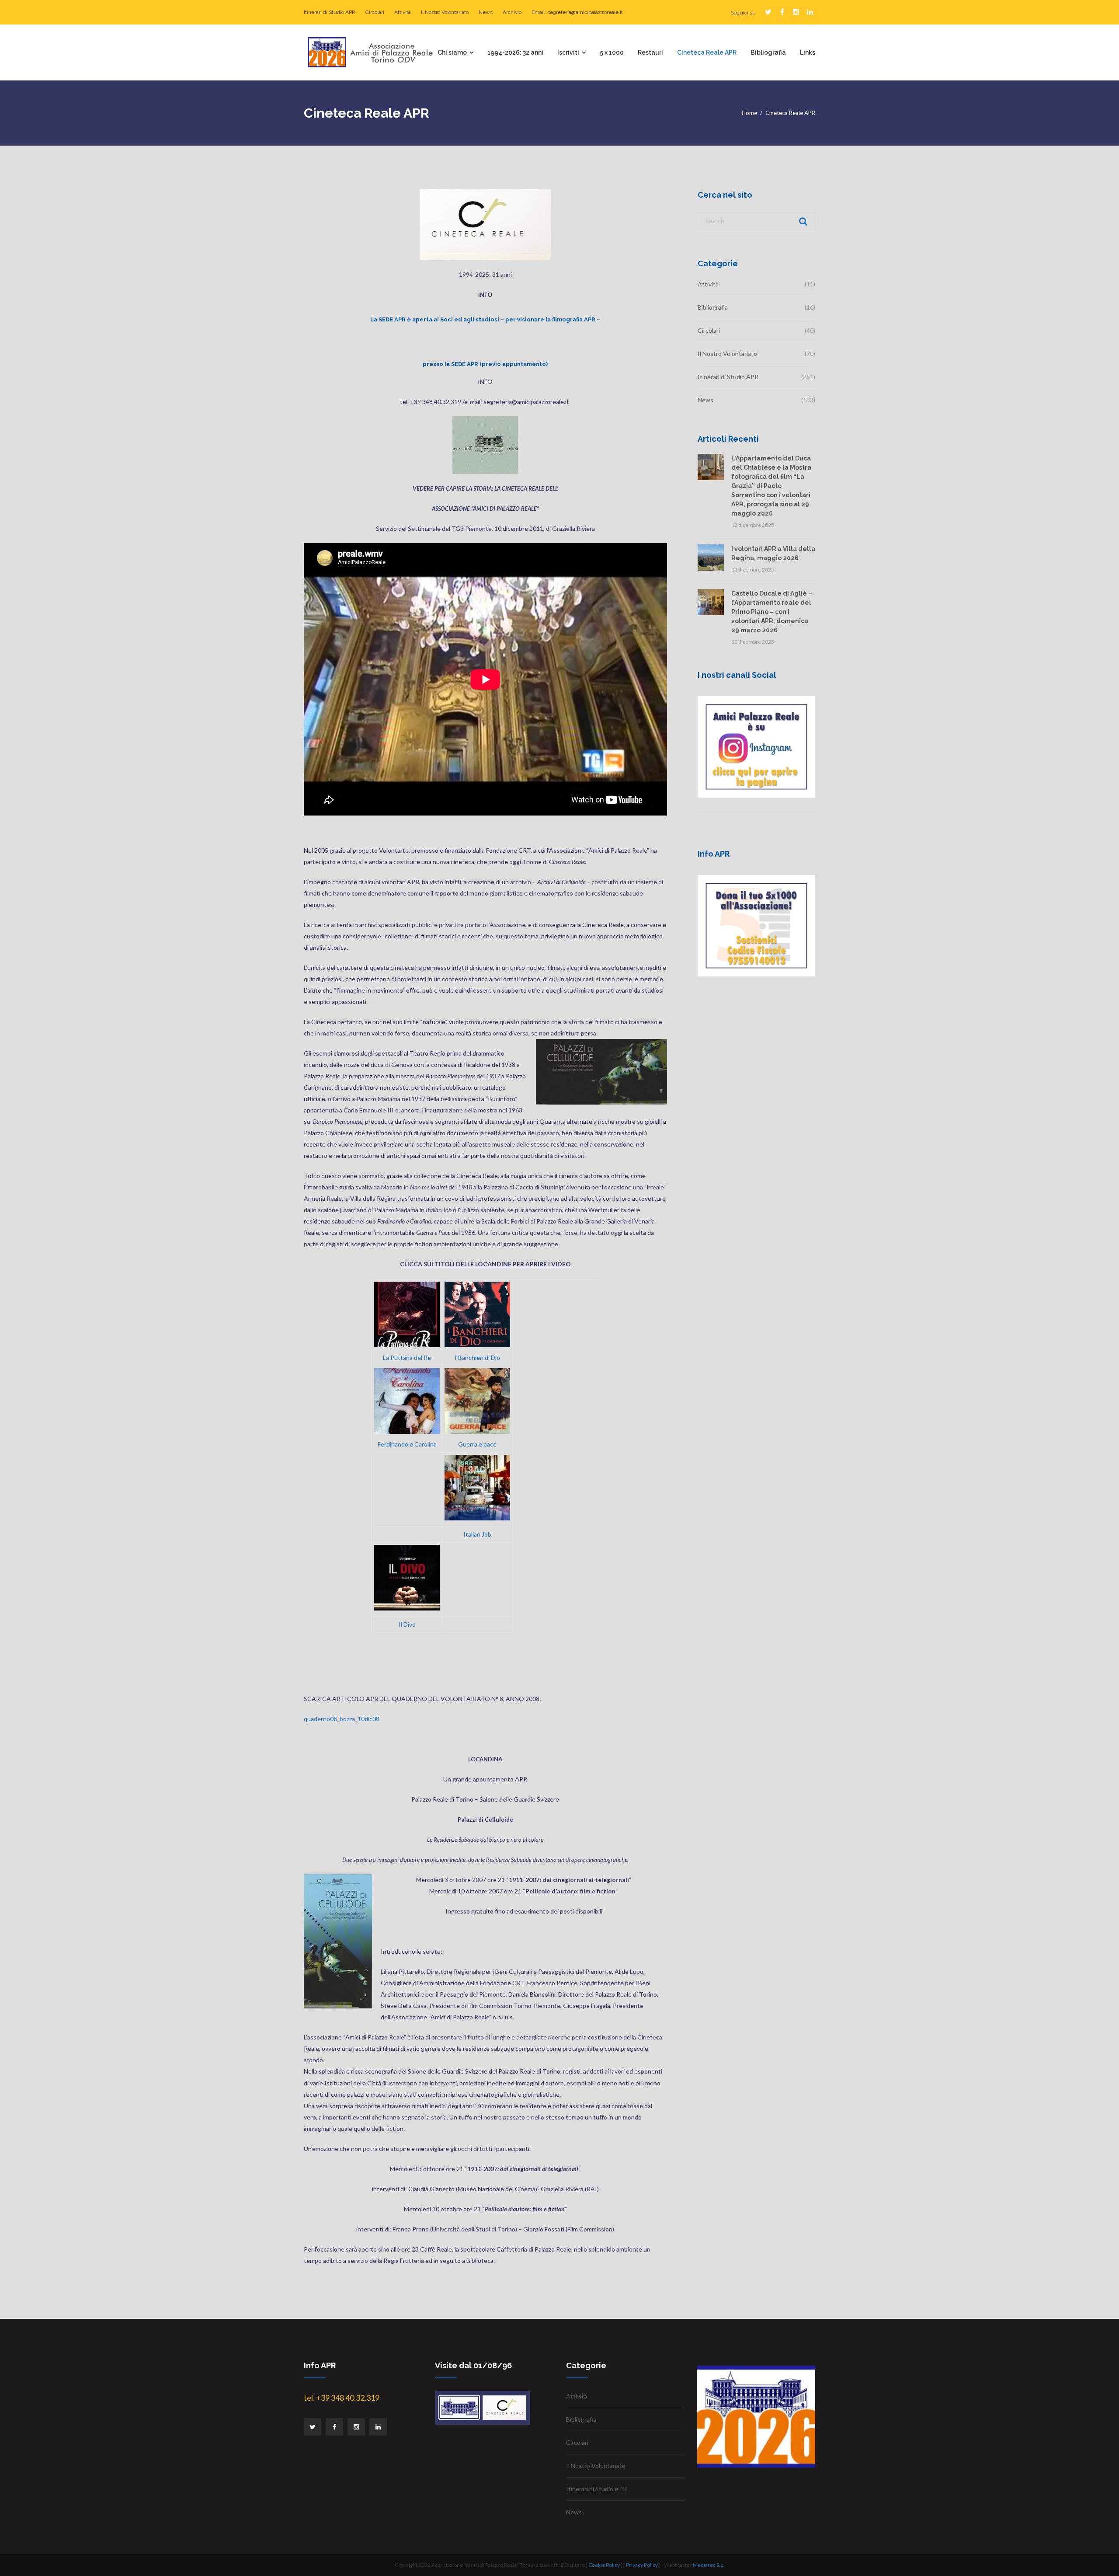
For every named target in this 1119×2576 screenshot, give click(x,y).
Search (802, 221)
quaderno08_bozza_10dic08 (342, 1719)
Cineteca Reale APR (707, 52)
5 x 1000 (612, 52)
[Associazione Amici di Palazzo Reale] (370, 51)
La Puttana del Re (407, 1358)
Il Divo (407, 1624)
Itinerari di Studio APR (330, 12)
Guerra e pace (477, 1444)
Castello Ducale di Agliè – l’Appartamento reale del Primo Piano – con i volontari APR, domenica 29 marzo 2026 (772, 612)
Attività (403, 12)
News (486, 12)
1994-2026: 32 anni (515, 52)
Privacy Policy (642, 2565)
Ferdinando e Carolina (407, 1444)
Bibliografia (768, 52)
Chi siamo (452, 52)
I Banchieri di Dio (477, 1358)
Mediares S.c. (709, 2565)
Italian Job (477, 1534)
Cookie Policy (604, 2565)
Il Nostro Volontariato (445, 12)
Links (808, 52)
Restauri (650, 52)
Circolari (375, 12)
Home (749, 113)
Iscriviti (568, 52)
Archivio (512, 12)
